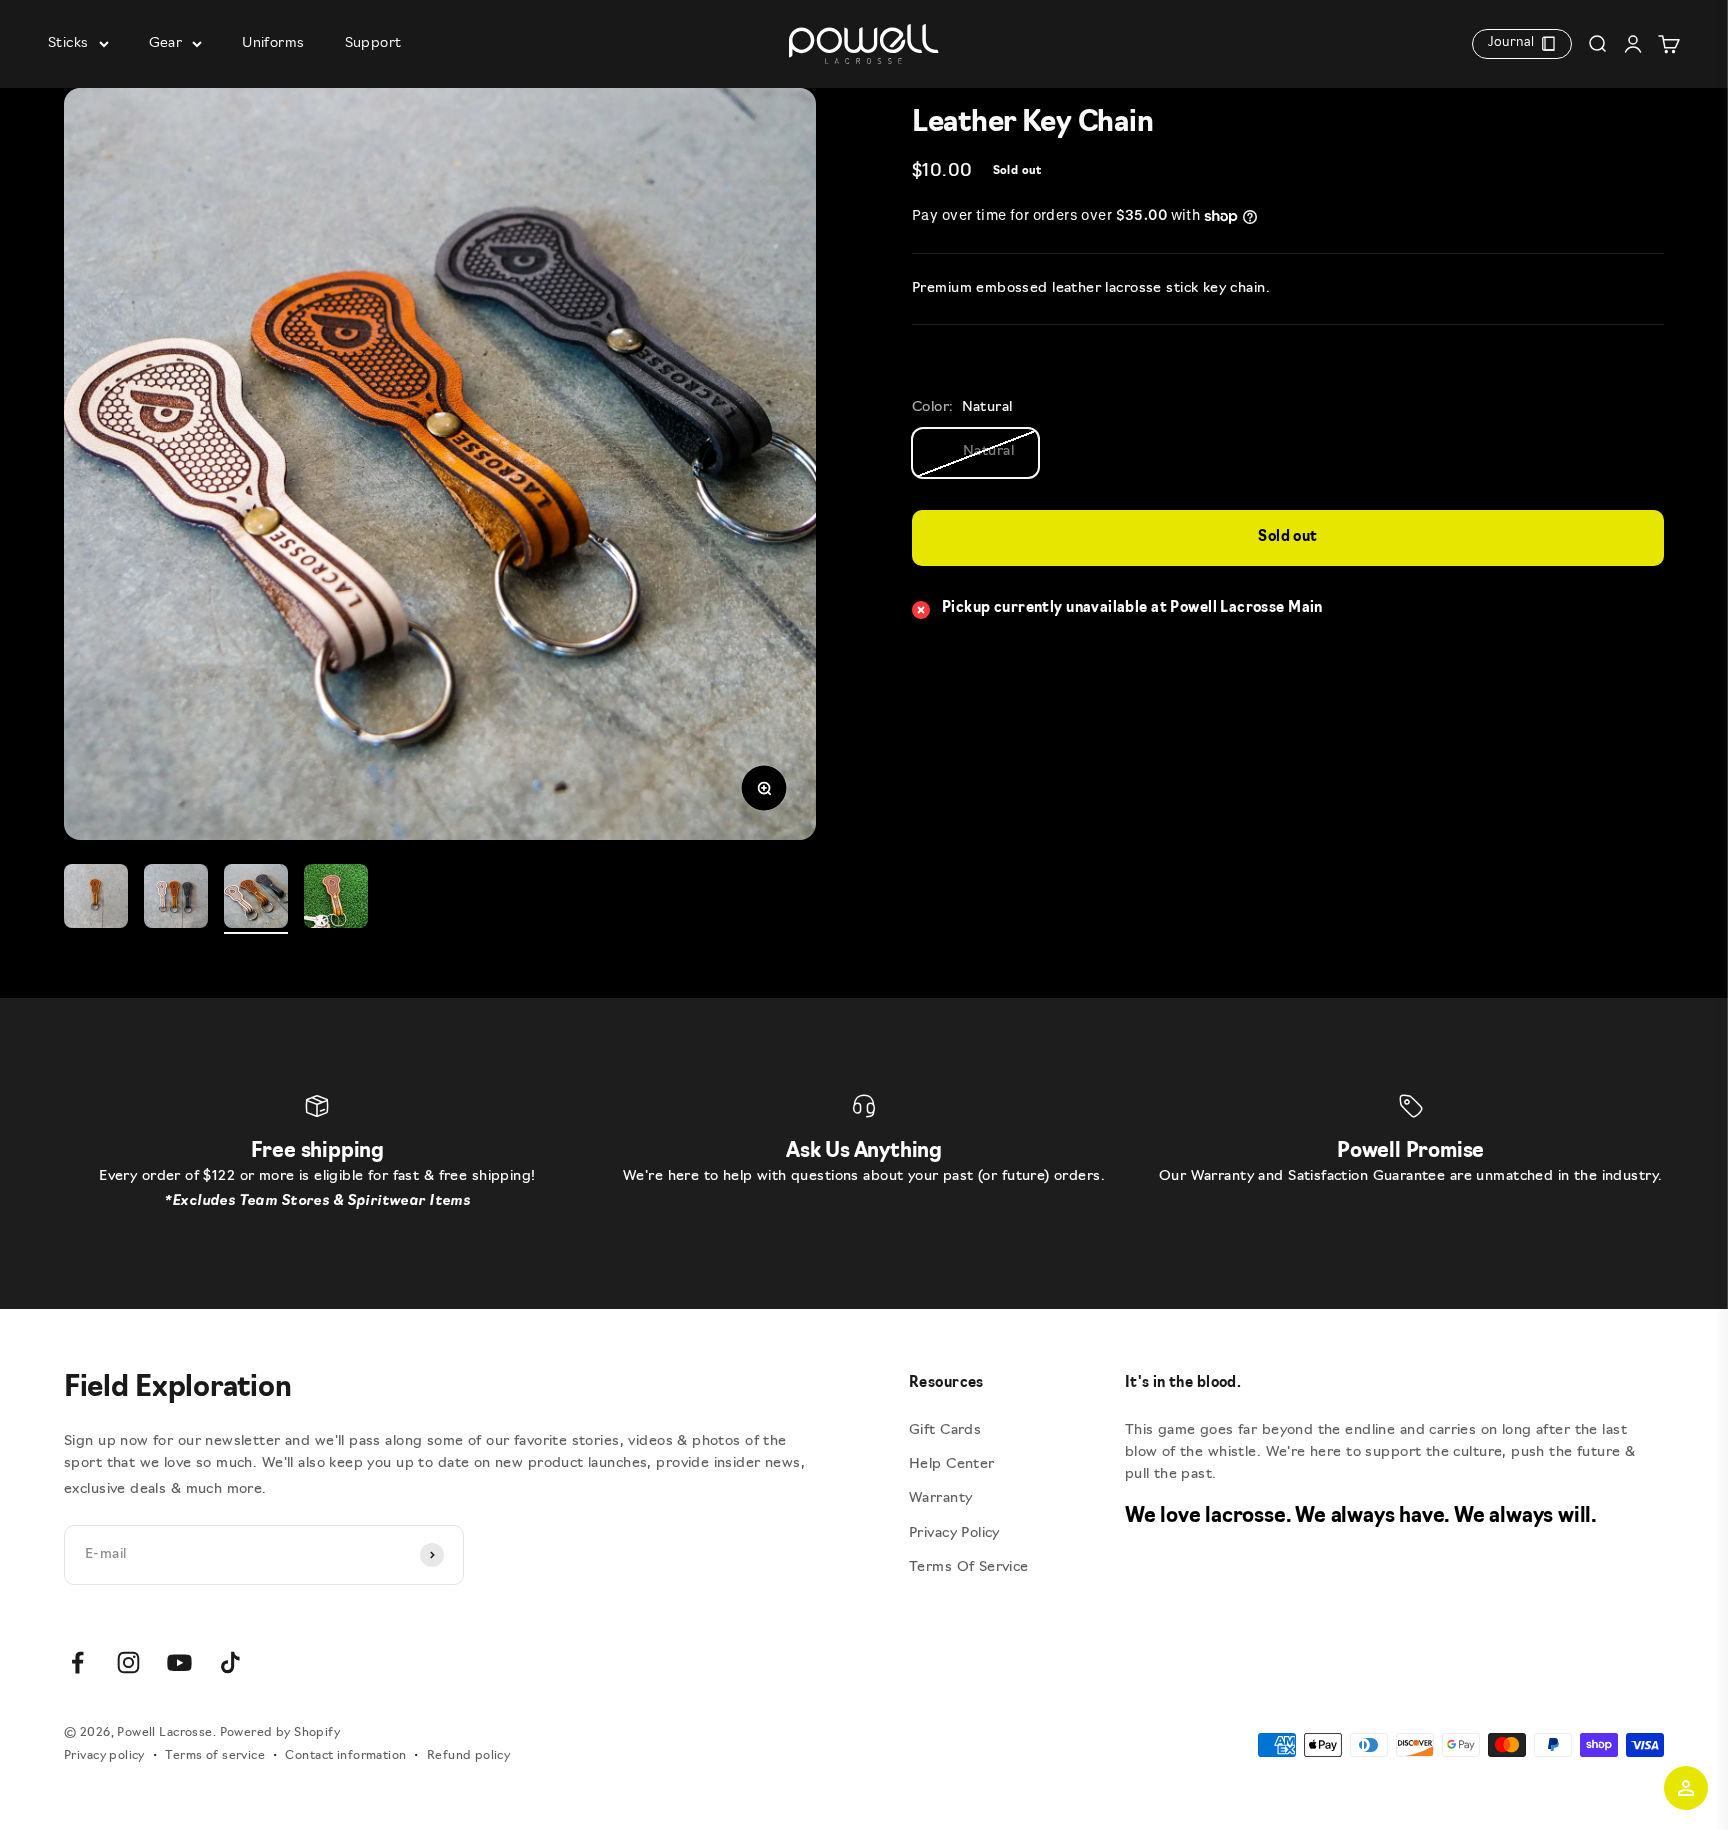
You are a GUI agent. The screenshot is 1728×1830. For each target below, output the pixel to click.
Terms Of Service (969, 1567)
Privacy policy (104, 1756)
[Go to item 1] (96, 899)
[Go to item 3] (256, 899)
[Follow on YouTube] (179, 1662)
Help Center (952, 1464)
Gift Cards (945, 1430)
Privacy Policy (954, 1533)
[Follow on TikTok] (230, 1662)
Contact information (345, 1756)
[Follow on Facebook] (77, 1662)
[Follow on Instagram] (128, 1662)
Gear (166, 43)
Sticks (68, 43)
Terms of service (215, 1756)
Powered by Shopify (280, 1733)
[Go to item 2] (176, 899)
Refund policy (468, 1756)
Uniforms (273, 43)
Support (373, 43)
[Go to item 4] (336, 899)
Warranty (940, 1498)
